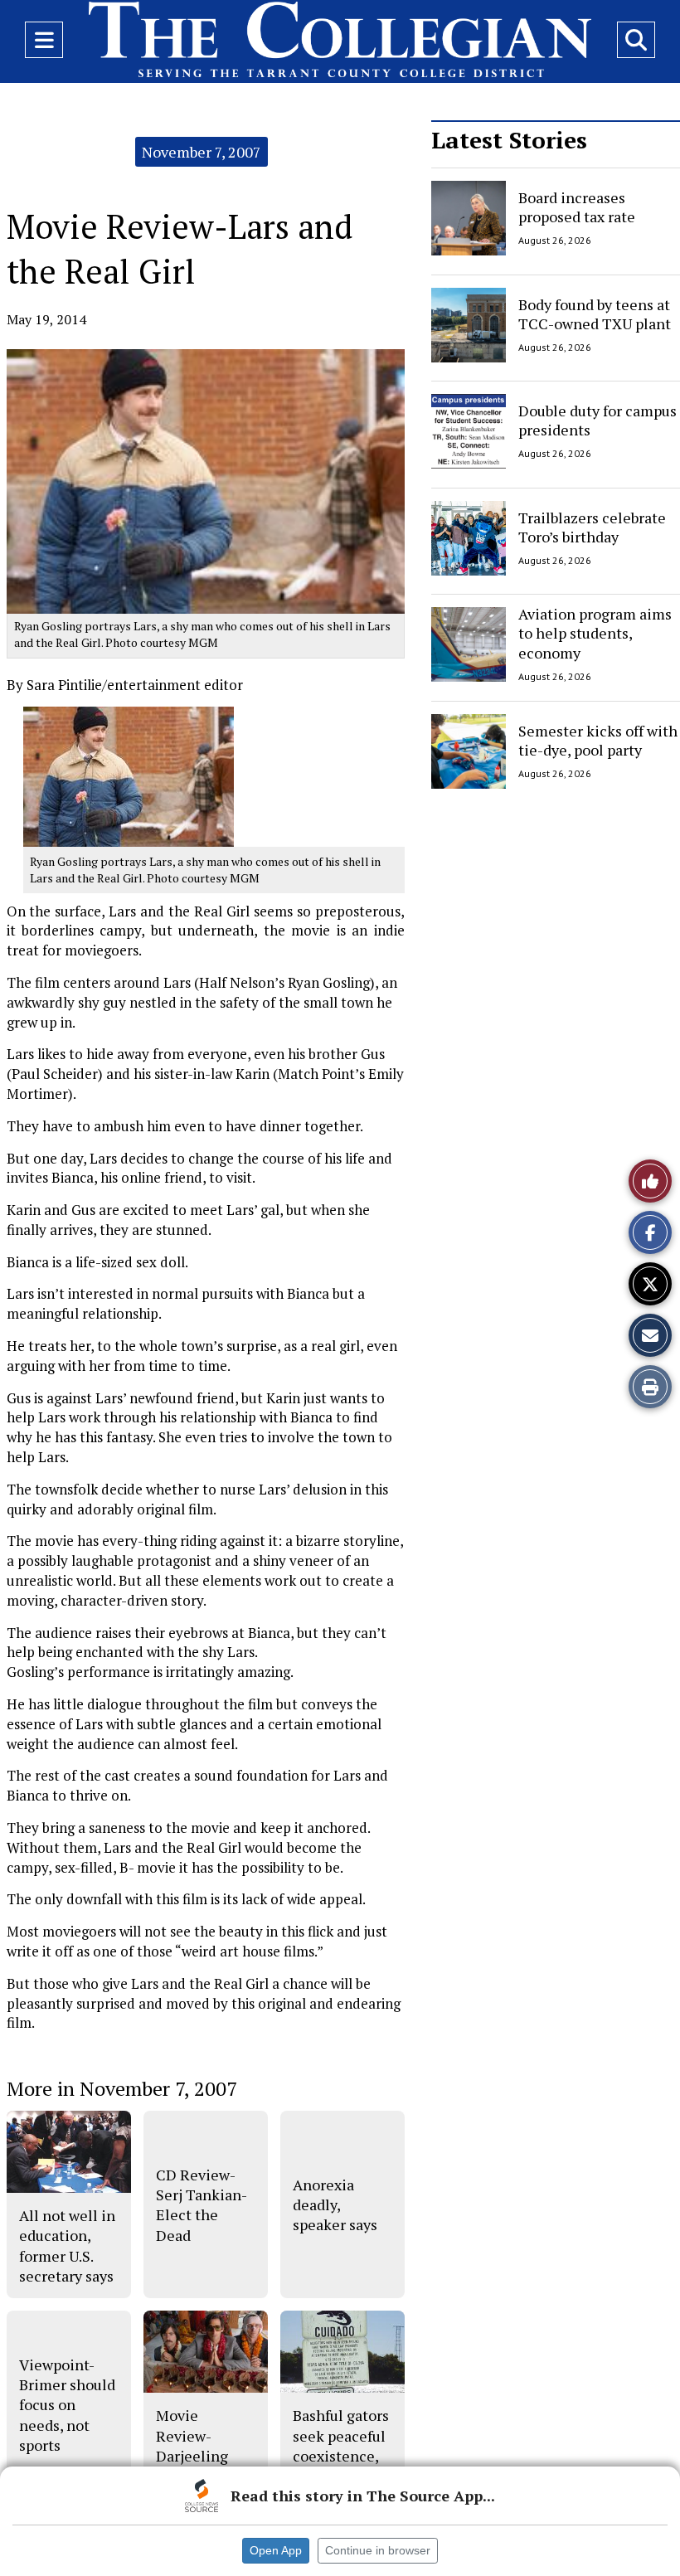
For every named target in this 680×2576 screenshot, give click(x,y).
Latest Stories (509, 140)
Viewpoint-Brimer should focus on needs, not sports (67, 2405)
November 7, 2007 (202, 152)
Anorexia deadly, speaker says (335, 2205)
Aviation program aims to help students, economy (595, 633)
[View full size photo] (129, 776)
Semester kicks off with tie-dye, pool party (598, 739)
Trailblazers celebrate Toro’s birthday (592, 526)
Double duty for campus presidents (597, 420)
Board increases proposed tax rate (577, 207)
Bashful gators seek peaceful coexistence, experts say (341, 2445)
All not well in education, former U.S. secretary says (67, 2245)
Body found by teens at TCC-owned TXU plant (595, 313)
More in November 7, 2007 (122, 2088)
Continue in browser (378, 2550)
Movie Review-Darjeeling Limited (192, 2445)
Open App (276, 2550)
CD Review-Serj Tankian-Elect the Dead (202, 2205)
